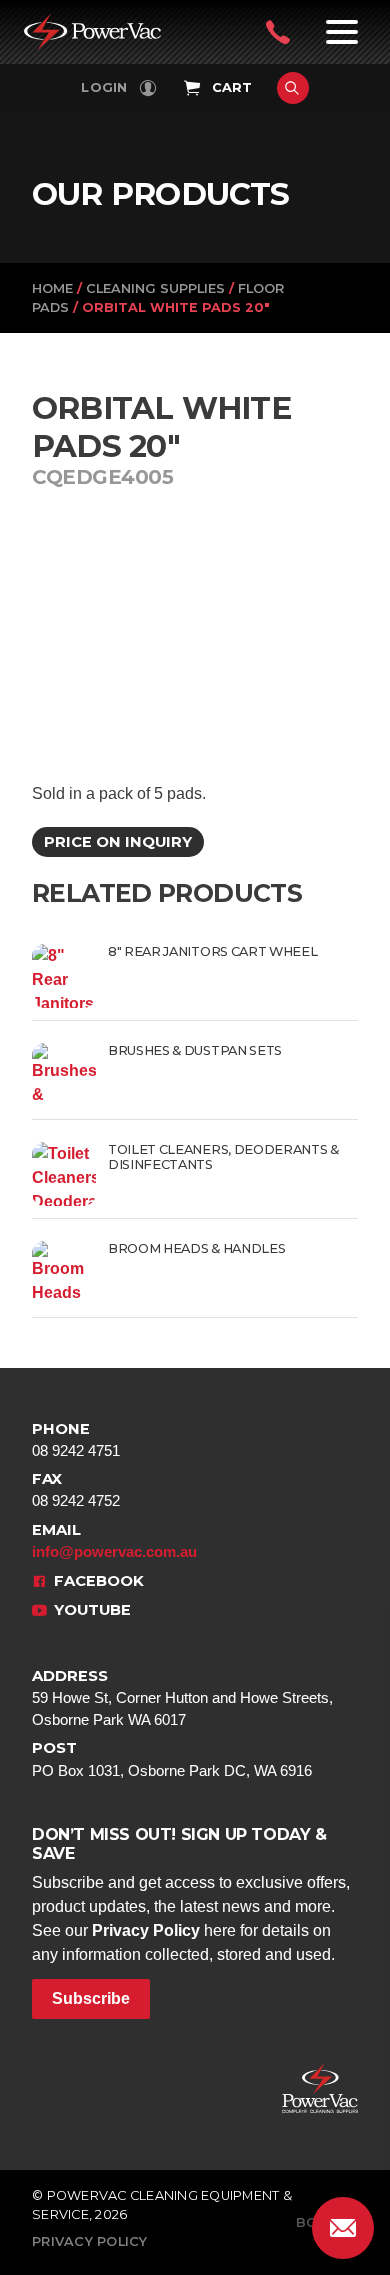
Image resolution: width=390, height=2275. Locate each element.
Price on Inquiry (118, 842)
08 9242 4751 (76, 1439)
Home (52, 288)
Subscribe (91, 1998)
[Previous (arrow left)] (35, 1138)
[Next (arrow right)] (355, 1138)
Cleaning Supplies (155, 288)
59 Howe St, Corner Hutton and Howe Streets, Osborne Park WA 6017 (182, 1697)
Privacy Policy (146, 1930)
